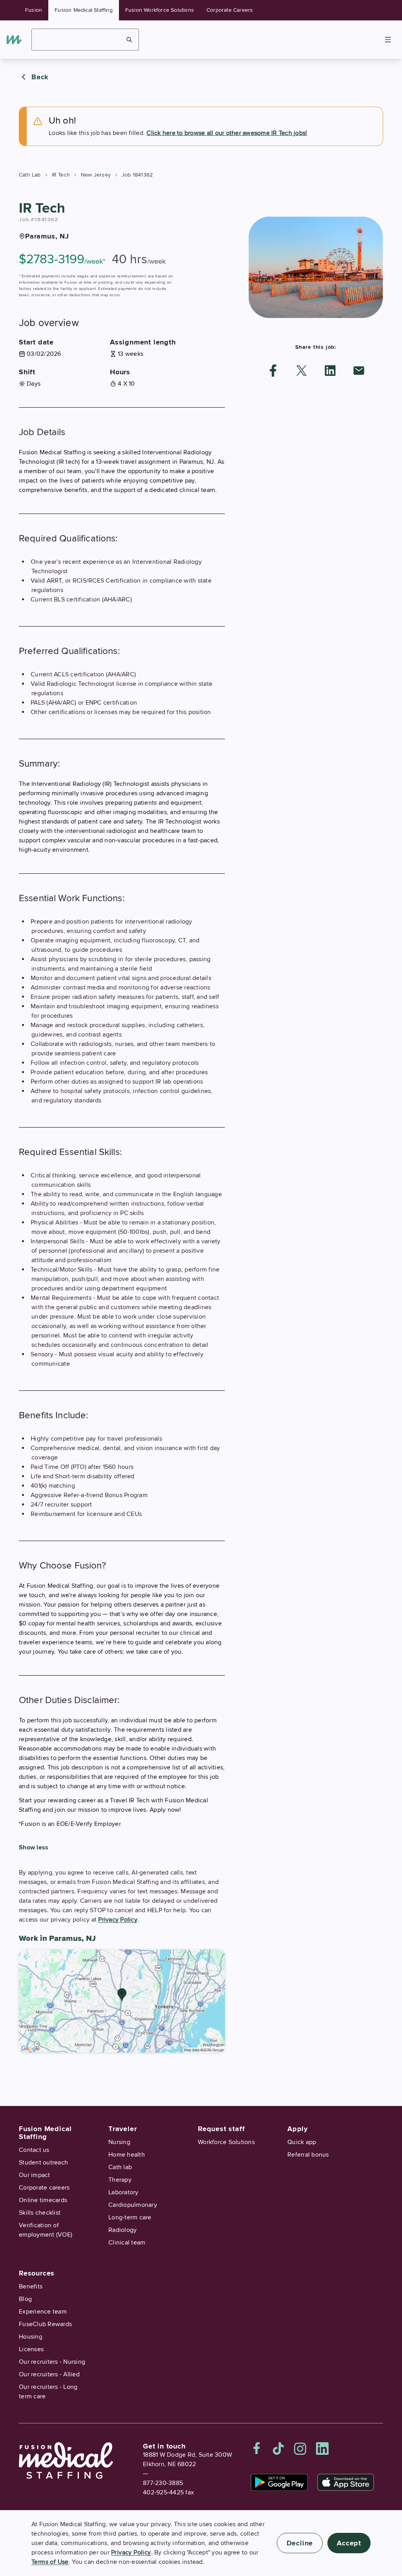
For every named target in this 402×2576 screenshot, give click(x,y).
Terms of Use (50, 2562)
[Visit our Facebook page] (257, 2448)
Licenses (31, 2349)
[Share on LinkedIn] (330, 371)
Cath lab (120, 2167)
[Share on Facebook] (273, 371)
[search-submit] (129, 40)
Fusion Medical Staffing (84, 10)
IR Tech (61, 175)
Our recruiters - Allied (49, 2374)
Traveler (122, 2129)
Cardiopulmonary (133, 2205)
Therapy (120, 2180)
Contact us (34, 2150)
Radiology (122, 2230)
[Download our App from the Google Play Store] (279, 2482)
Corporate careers (44, 2188)
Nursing (119, 2142)
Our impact (35, 2175)
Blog (25, 2299)
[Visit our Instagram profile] (300, 2448)
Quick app (302, 2142)
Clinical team (127, 2243)
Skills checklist (40, 2213)
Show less (34, 1847)
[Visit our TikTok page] (278, 2448)
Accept (349, 2543)
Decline (300, 2543)
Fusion (34, 10)
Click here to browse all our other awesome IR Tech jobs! (227, 133)
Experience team (43, 2312)
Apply (298, 2129)
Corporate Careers (230, 10)
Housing (31, 2337)
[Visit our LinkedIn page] (322, 2448)
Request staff (221, 2129)
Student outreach (43, 2162)
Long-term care (130, 2217)
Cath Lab (30, 175)
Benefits (31, 2286)
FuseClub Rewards (45, 2324)
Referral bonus (308, 2155)
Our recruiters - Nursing (52, 2362)
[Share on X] (301, 371)
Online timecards (43, 2200)
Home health (127, 2155)
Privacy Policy (118, 1920)
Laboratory (123, 2192)
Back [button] (40, 77)
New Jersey (96, 175)
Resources (37, 2273)
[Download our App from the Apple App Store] (346, 2482)
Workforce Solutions (226, 2142)
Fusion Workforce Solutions (160, 10)
